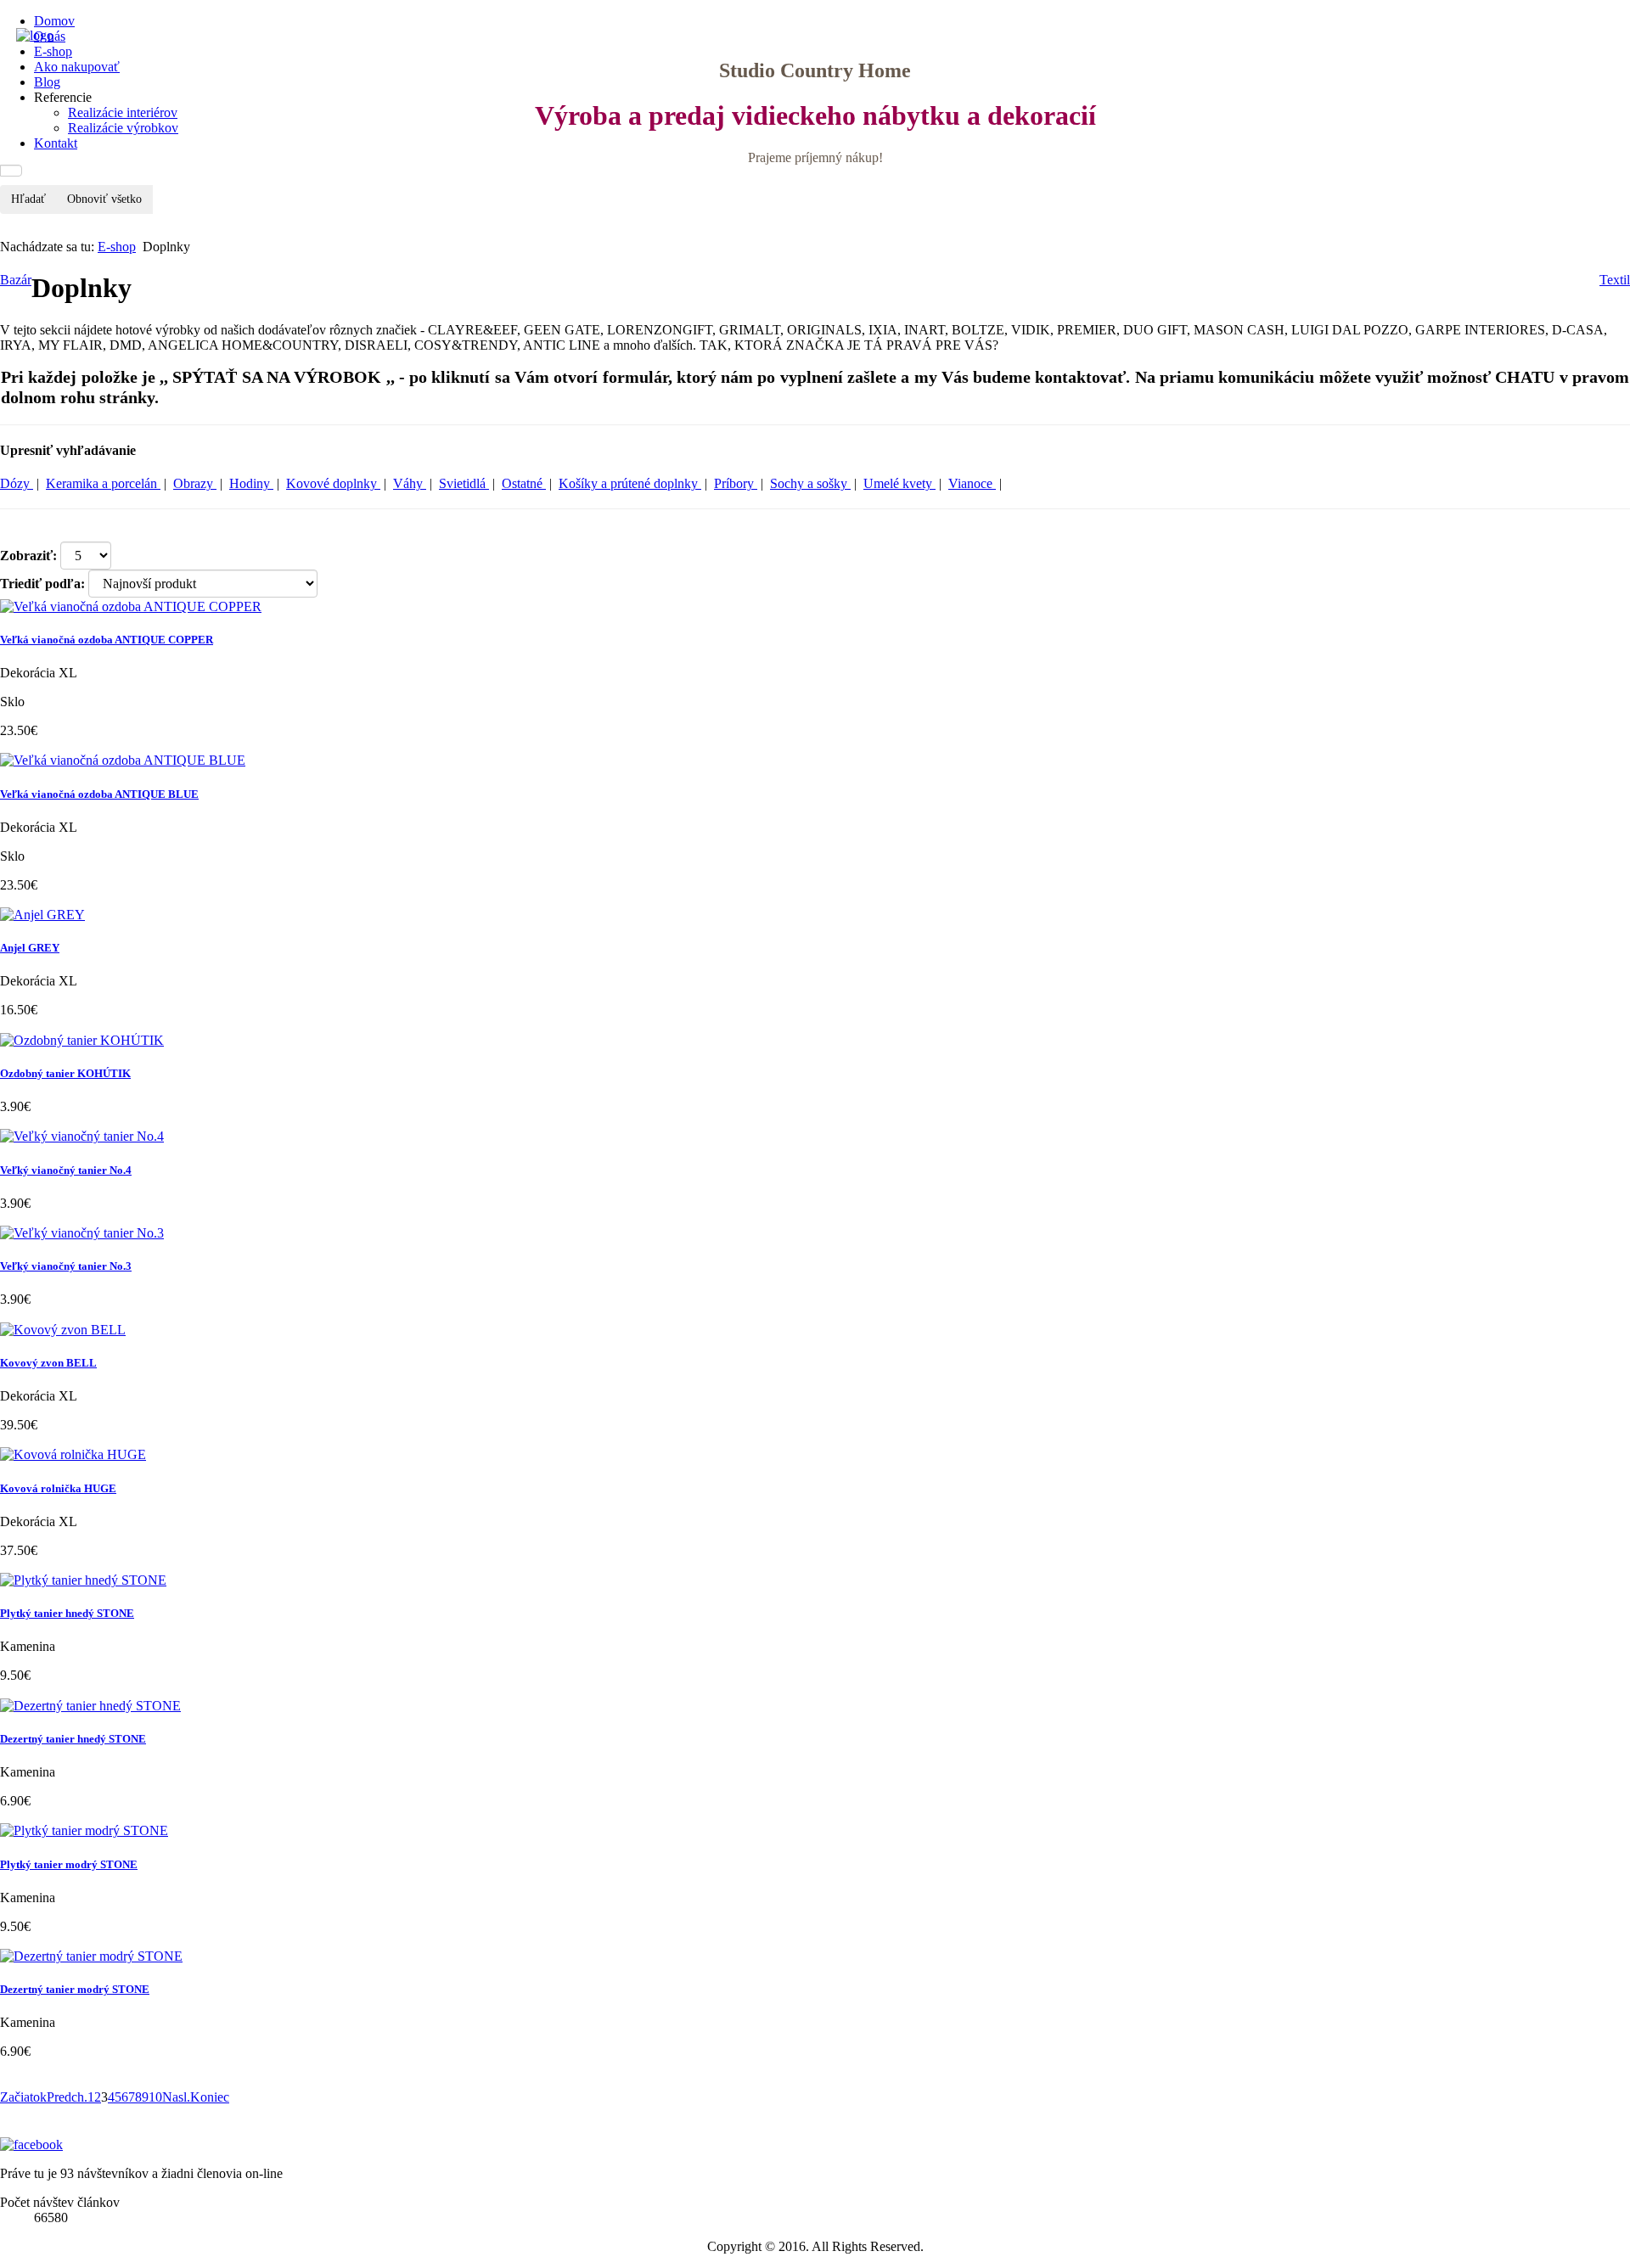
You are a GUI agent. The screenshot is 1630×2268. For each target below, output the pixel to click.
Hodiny (251, 483)
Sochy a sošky (810, 483)
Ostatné (524, 483)
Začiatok (23, 2097)
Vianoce (972, 483)
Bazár (16, 280)
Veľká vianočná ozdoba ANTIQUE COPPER (107, 640)
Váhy (410, 483)
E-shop (117, 247)
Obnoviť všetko (104, 199)
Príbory (736, 483)
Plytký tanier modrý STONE (69, 1864)
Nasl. (176, 2097)
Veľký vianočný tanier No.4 (66, 1170)
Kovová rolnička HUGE (58, 1488)
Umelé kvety (899, 483)
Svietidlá (464, 483)
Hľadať (28, 199)
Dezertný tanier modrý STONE (75, 1989)
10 (155, 2097)
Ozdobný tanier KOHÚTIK (65, 1073)
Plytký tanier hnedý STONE (67, 1613)
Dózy (17, 483)
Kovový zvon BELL (48, 1363)
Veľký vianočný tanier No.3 (66, 1266)
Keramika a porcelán (103, 483)
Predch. (67, 2097)
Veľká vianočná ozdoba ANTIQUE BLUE (99, 794)
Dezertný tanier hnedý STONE (73, 1739)
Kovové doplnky (333, 483)
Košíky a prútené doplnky (630, 483)
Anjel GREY (30, 948)
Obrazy (195, 483)
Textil (1615, 280)
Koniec (210, 2097)
